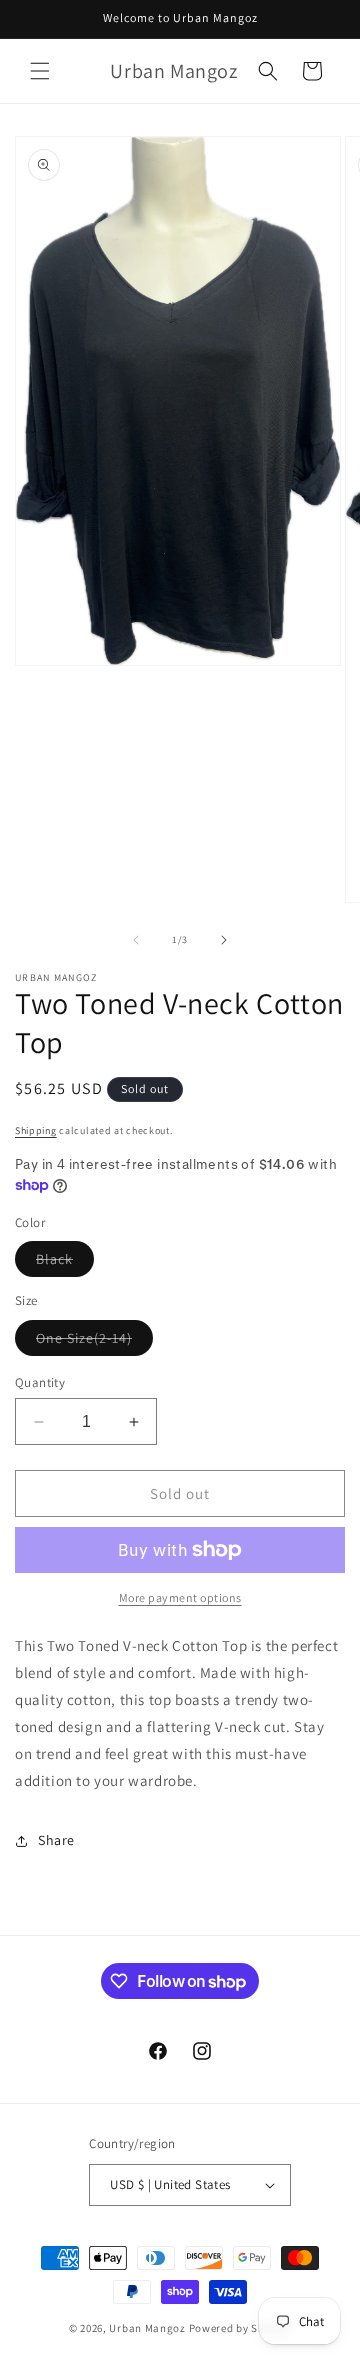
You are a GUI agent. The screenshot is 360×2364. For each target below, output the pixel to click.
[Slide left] (136, 940)
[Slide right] (224, 940)
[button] (40, 71)
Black (65, 1263)
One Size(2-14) (94, 1342)
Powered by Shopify (240, 2328)
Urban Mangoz (147, 2328)
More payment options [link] (180, 1597)
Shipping (36, 1130)
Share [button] (56, 1840)
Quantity (40, 1382)
